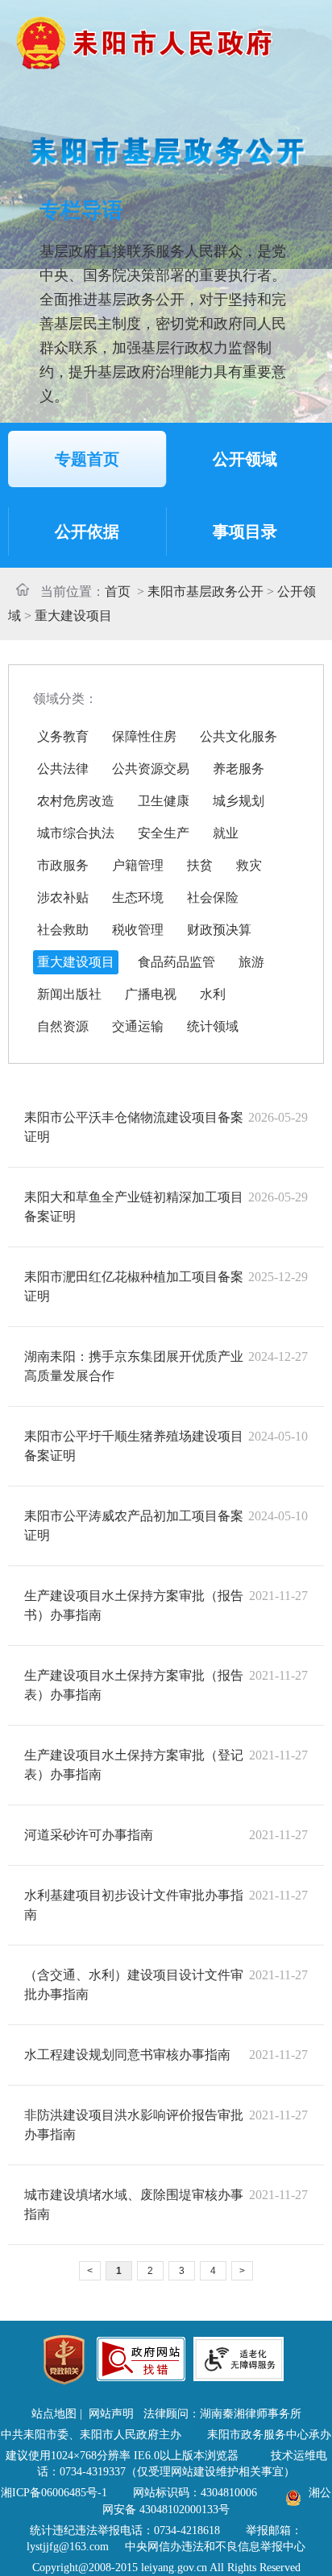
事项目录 (245, 531)
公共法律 (63, 769)
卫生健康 (164, 801)
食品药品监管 (176, 962)
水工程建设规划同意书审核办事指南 (127, 2055)
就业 (226, 833)
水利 (213, 994)
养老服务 (239, 769)
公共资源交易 (151, 769)
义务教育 (63, 736)
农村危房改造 (76, 801)
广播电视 (151, 994)
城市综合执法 (76, 833)
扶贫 (200, 865)
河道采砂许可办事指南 (89, 1835)
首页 (118, 591)
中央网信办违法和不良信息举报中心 (215, 2547)
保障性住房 (144, 736)
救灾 (249, 865)
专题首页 (87, 459)
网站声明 (111, 2414)
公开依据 (87, 531)
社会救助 (63, 930)
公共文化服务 (239, 736)
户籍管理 (138, 865)
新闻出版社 (69, 994)
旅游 (251, 962)
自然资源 (63, 1026)
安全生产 (164, 833)
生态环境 (138, 897)
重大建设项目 (73, 616)
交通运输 (138, 1026)
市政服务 (63, 865)
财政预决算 (219, 930)
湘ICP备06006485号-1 (54, 2493)
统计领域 (213, 1026)
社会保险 (213, 897)
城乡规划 (239, 801)
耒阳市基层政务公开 (205, 591)
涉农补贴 (63, 897)
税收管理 (138, 930)
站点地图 (54, 2414)
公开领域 (245, 459)
